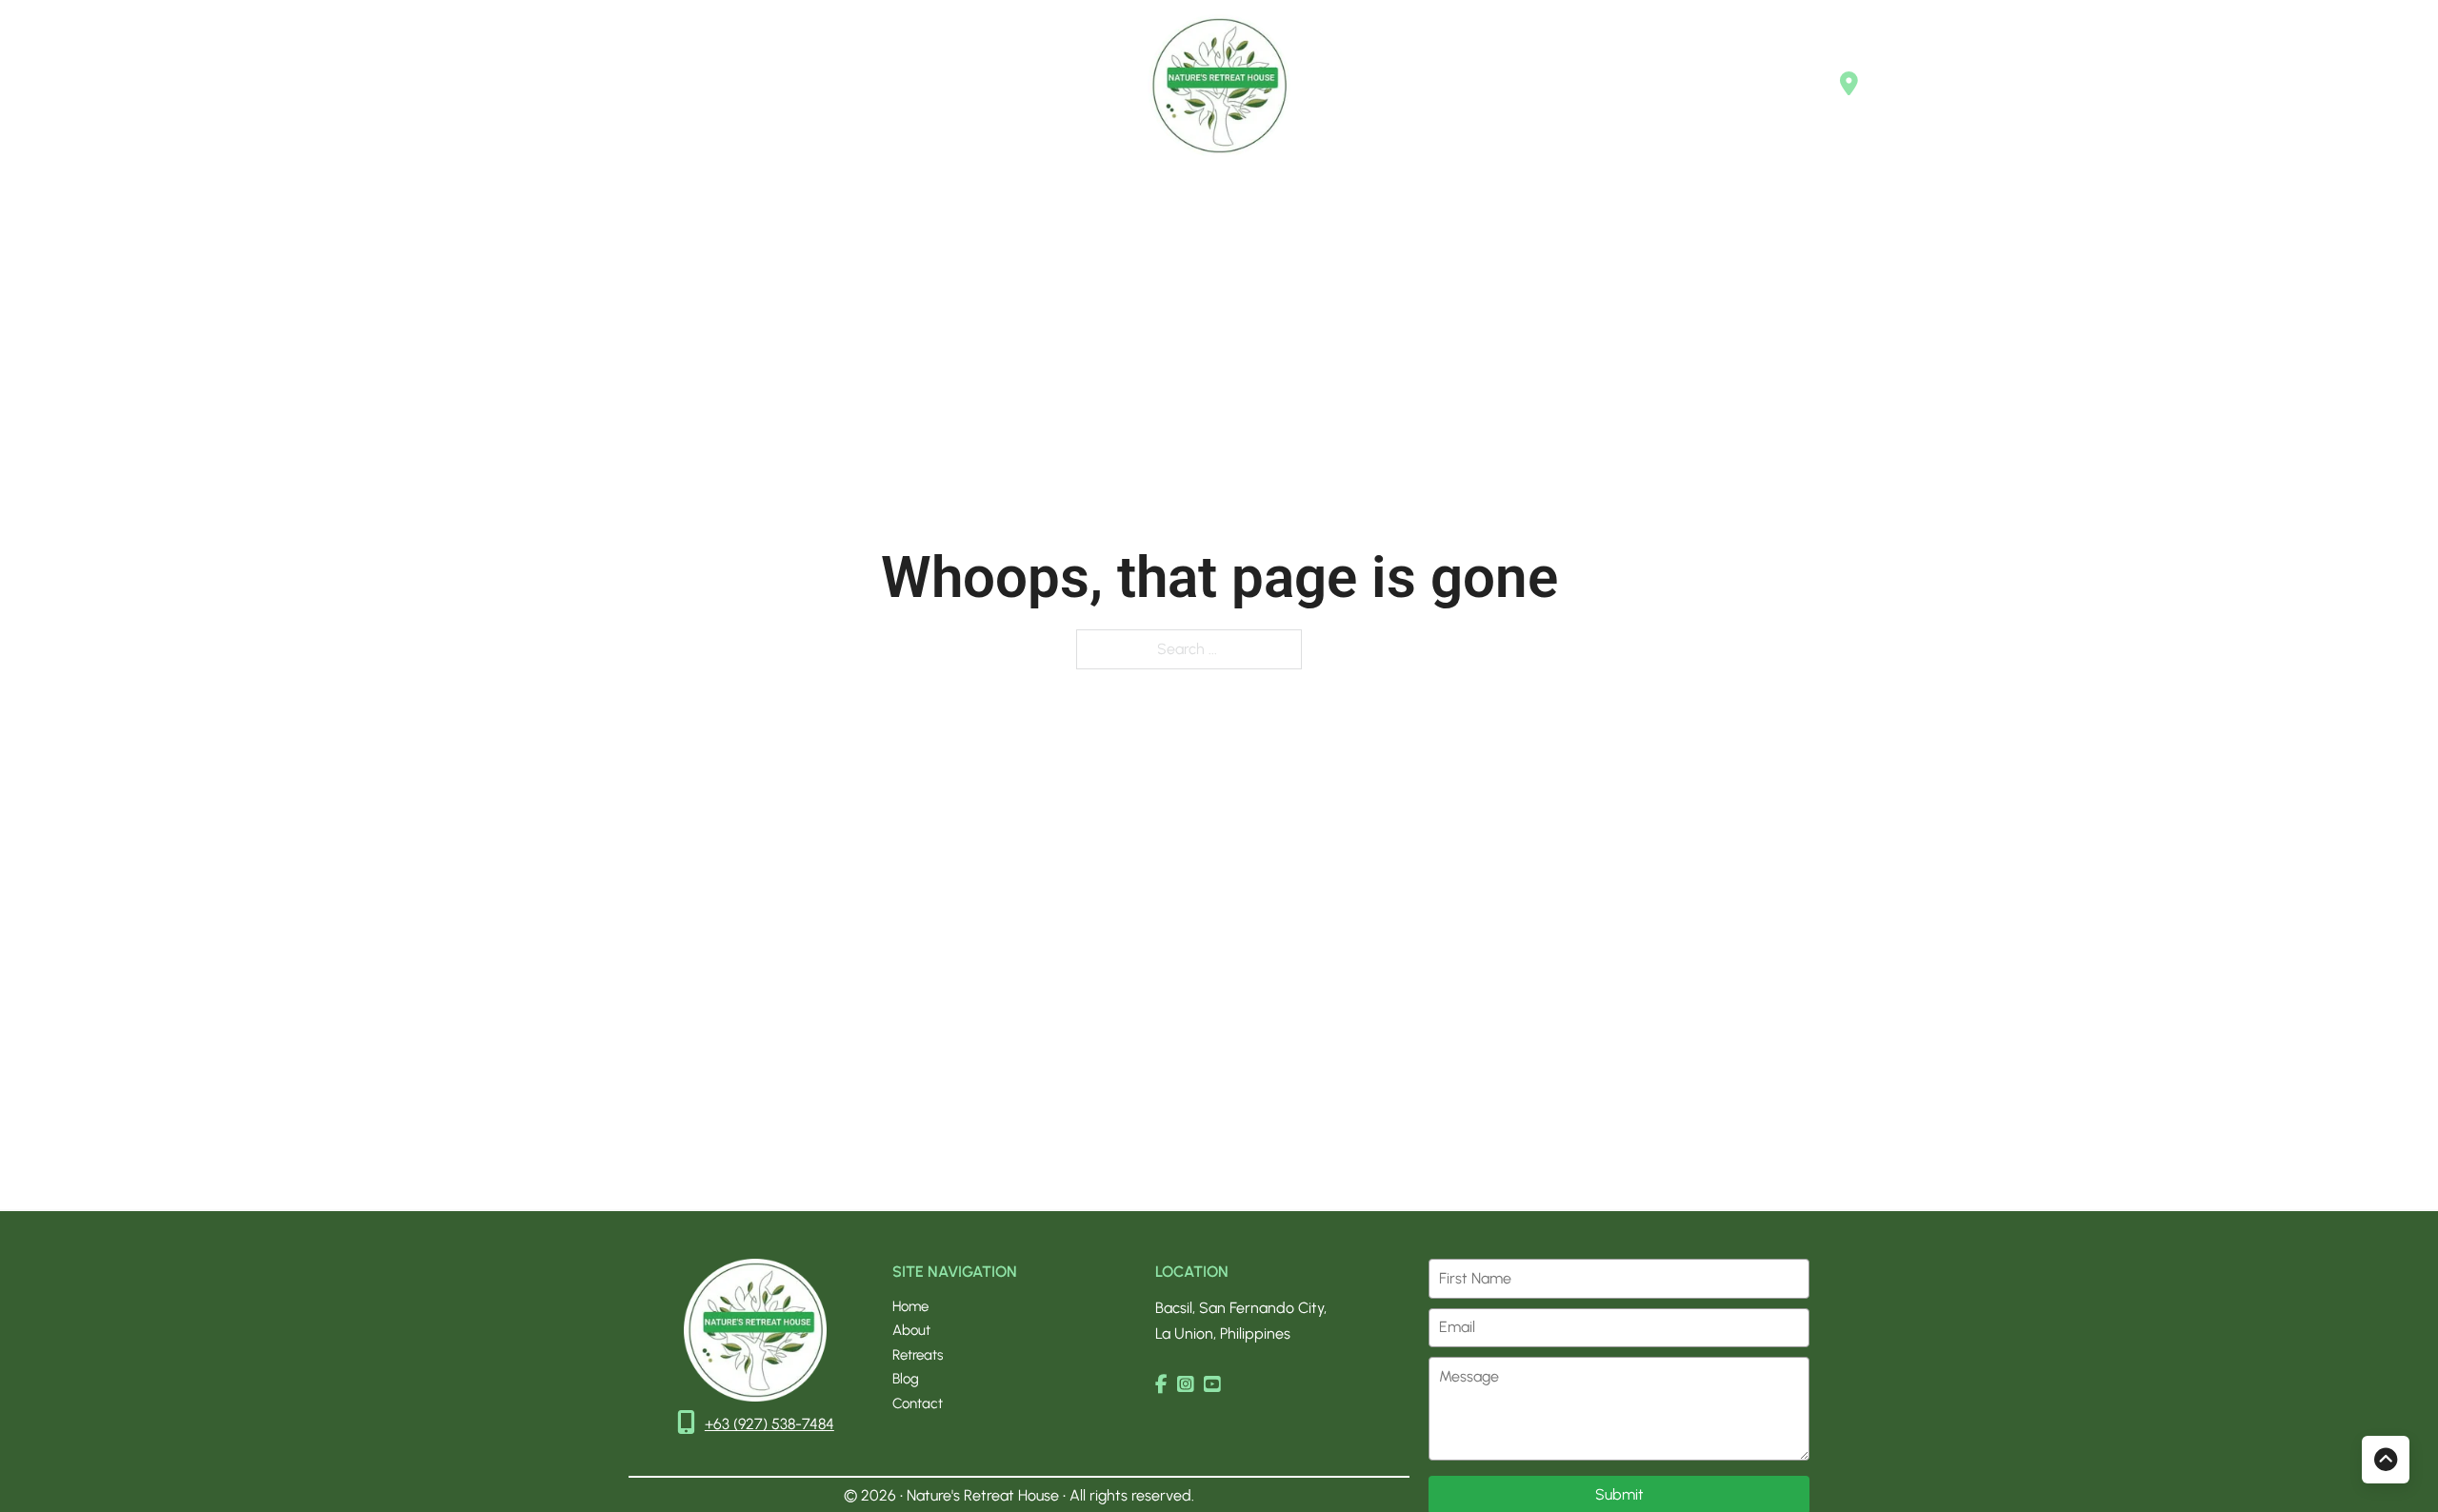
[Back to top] (2386, 1460)
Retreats (324, 85)
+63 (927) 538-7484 (769, 1424)
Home (167, 85)
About (242, 85)
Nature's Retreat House (985, 1495)
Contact (478, 85)
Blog (401, 85)
